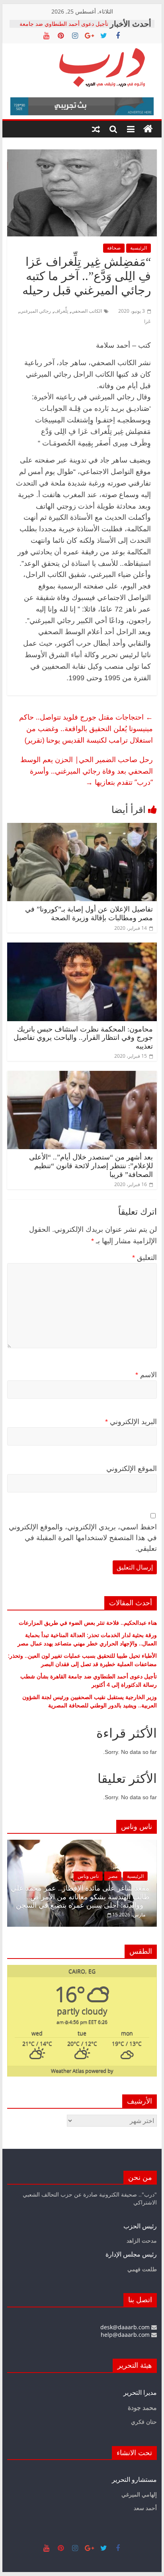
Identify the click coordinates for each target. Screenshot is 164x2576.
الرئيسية (139, 248)
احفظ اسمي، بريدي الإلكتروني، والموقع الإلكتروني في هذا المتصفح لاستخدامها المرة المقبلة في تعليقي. (83, 1538)
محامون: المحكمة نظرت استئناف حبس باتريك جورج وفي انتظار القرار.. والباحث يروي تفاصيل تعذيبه (83, 1038)
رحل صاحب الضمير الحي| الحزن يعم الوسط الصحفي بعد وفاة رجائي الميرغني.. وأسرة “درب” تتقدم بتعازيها (87, 771)
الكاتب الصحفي (87, 311)
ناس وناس (88, 1876)
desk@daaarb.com (126, 2327)
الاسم (146, 1375)
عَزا (147, 321)
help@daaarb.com (126, 2335)
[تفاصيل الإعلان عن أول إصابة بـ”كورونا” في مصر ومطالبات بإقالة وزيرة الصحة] (82, 828)
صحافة (114, 248)
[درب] (148, 129)
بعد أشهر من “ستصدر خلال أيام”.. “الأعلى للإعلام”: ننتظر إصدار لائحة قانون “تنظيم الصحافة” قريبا (91, 1166)
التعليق (144, 1258)
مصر (113, 1876)
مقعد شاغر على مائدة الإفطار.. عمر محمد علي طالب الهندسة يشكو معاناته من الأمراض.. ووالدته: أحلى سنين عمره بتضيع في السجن (80, 1897)
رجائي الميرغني (35, 311)
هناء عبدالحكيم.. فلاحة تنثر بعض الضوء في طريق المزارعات (88, 1623)
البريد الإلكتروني (131, 1422)
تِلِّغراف (61, 311)
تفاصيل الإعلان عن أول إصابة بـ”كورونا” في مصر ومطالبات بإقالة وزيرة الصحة (89, 914)
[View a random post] (96, 129)
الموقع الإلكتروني (132, 1469)
